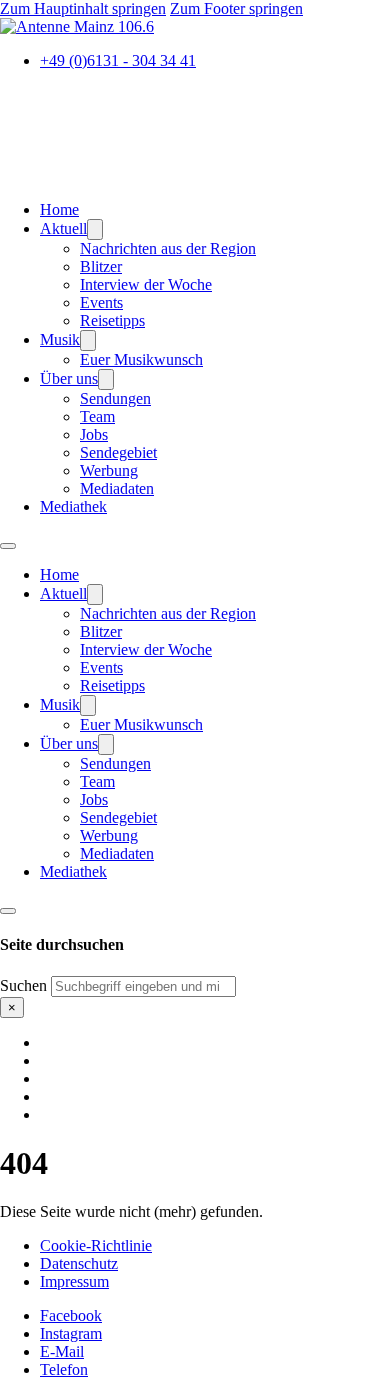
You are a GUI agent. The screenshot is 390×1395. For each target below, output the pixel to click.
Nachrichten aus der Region (168, 248)
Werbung (109, 470)
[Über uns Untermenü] (106, 379)
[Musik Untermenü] (88, 340)
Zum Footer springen (236, 8)
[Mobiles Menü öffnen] (8, 546)
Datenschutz (79, 1263)
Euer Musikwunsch (141, 359)
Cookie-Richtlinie (96, 1245)
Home (59, 209)
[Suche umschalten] (8, 911)
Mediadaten (117, 488)
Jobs (94, 434)
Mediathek (73, 506)
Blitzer (101, 266)
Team (97, 416)
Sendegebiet (118, 452)
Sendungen (115, 398)
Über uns (69, 378)
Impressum (74, 1281)
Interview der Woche (146, 284)
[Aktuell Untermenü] (95, 229)
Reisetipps (112, 320)
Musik (60, 339)
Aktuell (63, 228)
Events (101, 302)
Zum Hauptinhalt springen (83, 8)
